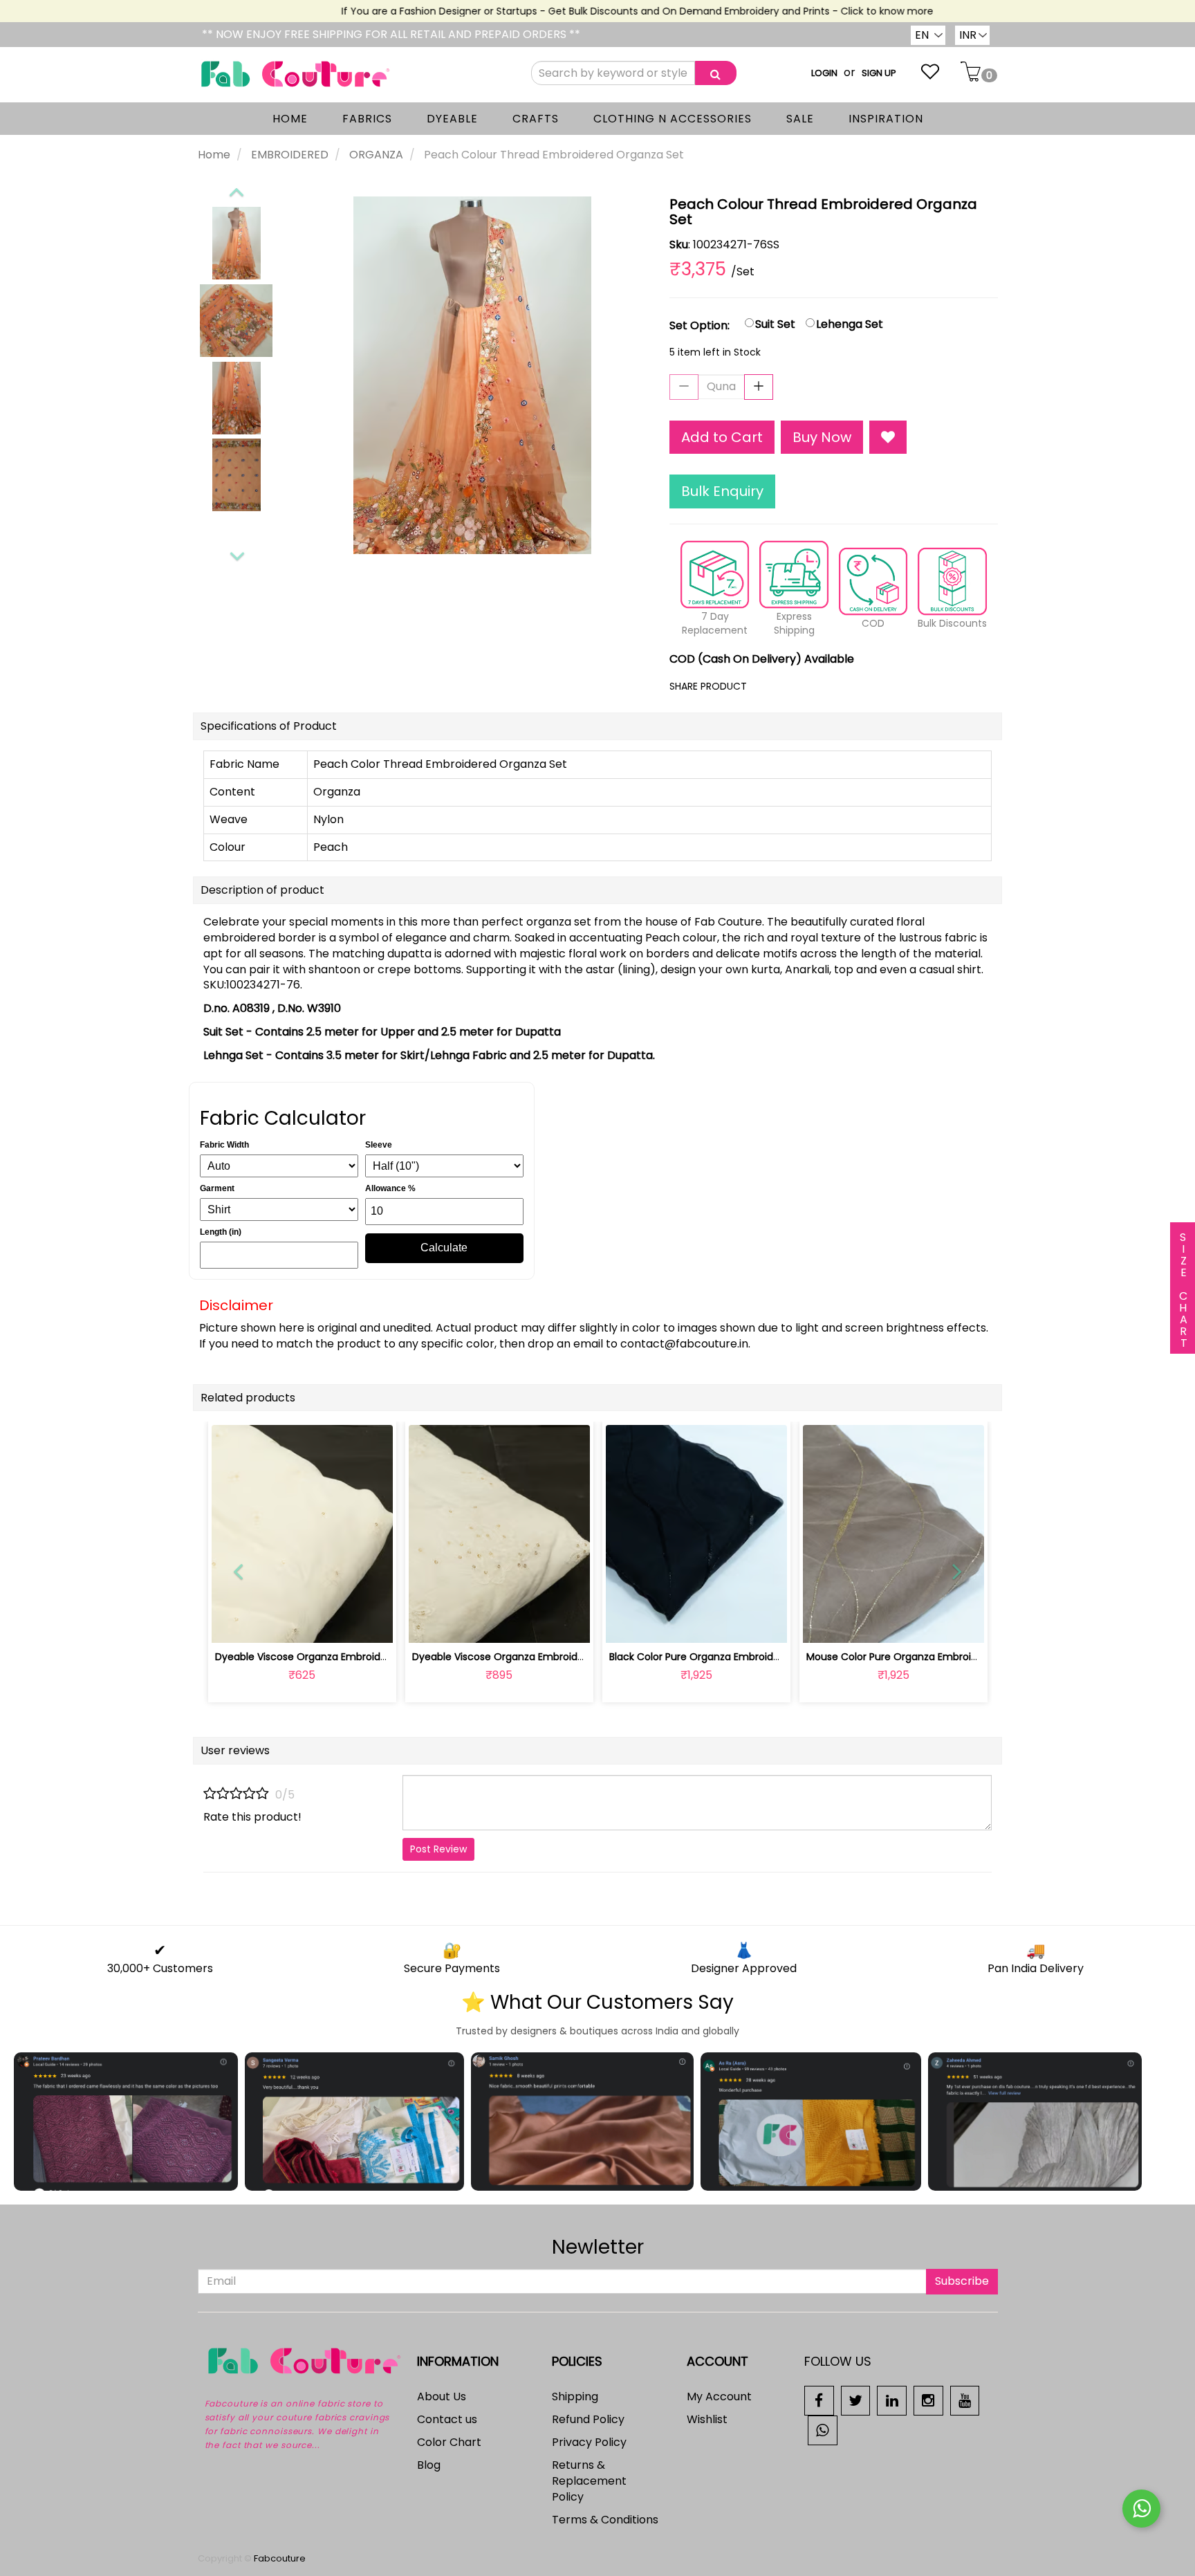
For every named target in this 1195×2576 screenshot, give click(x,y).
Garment (217, 1188)
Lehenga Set (850, 324)
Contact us (447, 2419)
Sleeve (379, 1145)
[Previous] (236, 190)
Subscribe (962, 2281)
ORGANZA (376, 155)
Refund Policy (588, 2419)
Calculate (444, 1248)
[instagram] (928, 2400)
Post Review (438, 1849)
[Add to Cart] (466, 1624)
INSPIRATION (886, 119)
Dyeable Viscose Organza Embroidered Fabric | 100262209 (354, 1657)
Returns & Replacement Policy (589, 2481)
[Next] (237, 554)
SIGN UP (879, 73)
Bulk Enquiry (722, 491)
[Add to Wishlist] (888, 438)
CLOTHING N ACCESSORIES (673, 119)
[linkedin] (892, 2400)
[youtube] (965, 2400)
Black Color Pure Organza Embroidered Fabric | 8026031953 (750, 1657)
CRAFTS (536, 119)
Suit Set (775, 324)
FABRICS (367, 119)
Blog (429, 2465)
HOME (290, 119)
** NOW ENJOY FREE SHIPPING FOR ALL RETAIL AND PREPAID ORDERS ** (391, 34)
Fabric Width (224, 1145)
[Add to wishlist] (302, 1624)
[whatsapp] (823, 2430)
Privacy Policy (589, 2442)
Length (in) (221, 1232)
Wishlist (707, 2419)
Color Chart (449, 2442)
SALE (800, 119)
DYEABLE (452, 119)
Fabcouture (280, 2558)
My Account (719, 2396)
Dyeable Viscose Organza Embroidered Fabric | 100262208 (551, 1657)
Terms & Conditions (605, 2520)
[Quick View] (334, 1624)
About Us (442, 2396)
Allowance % (390, 1188)
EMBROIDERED (290, 155)
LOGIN (824, 73)
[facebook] (819, 2400)
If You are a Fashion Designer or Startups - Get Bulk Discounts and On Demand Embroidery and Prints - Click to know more (606, 11)
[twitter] (856, 2400)
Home (214, 155)
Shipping (575, 2396)
